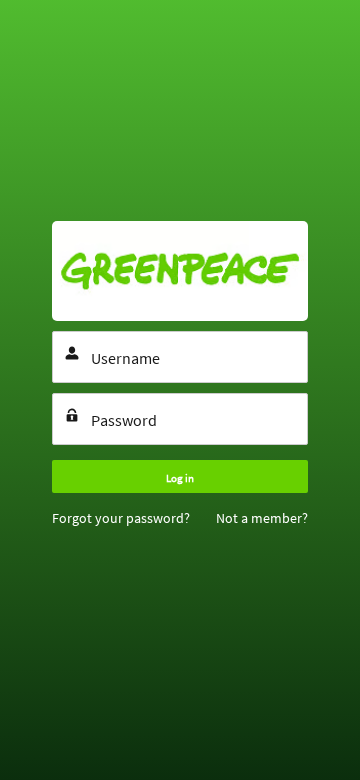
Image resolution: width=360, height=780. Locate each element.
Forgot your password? (121, 518)
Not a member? (262, 518)
